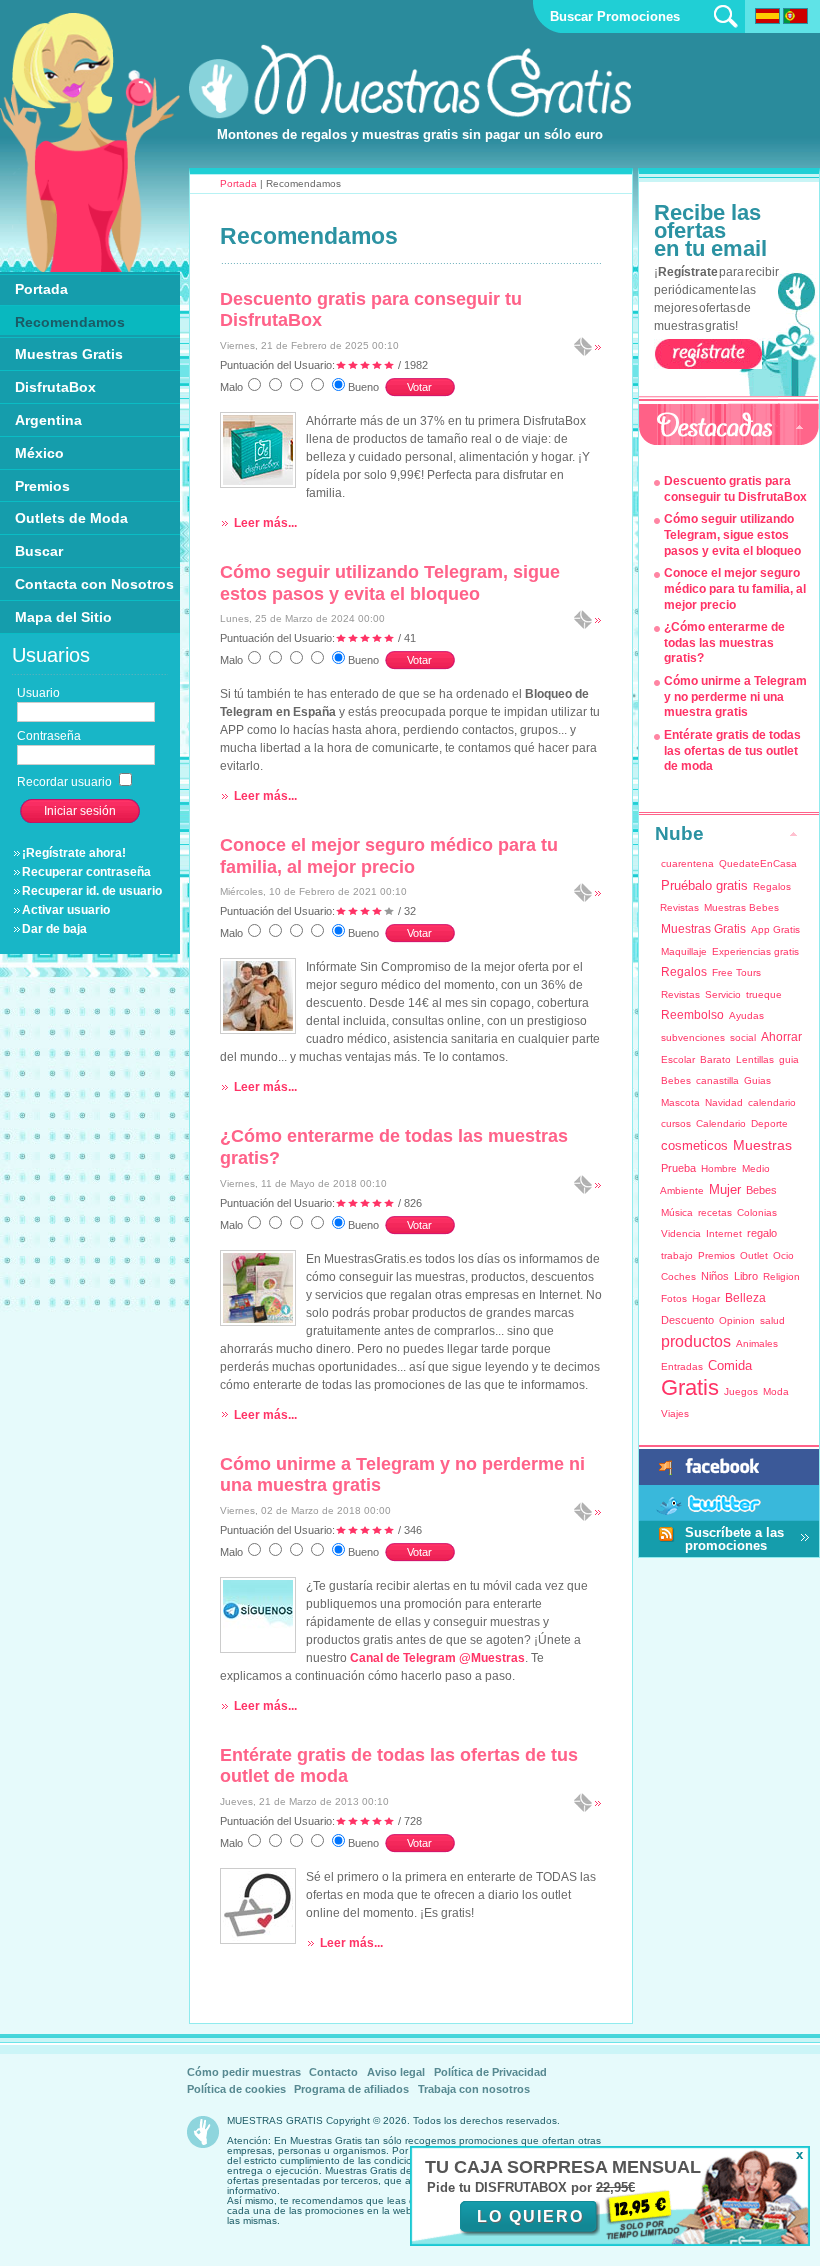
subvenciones (693, 1037)
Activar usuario (66, 910)
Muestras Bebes (741, 907)
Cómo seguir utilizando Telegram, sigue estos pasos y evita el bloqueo (390, 583)
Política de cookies (236, 2089)
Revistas (680, 994)
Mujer (725, 1189)
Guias (757, 1080)
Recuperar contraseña (86, 872)
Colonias (757, 1212)
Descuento (687, 1320)
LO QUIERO (530, 2216)
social (743, 1037)
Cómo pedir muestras (244, 2072)
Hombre (719, 1168)
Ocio (783, 1255)
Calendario (721, 1123)
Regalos (684, 972)
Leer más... (265, 523)
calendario (772, 1102)
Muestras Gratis (703, 929)
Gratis (690, 1387)
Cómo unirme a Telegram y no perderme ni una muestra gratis (735, 696)
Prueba (678, 1168)
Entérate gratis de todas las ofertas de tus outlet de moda (732, 750)
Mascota (680, 1102)
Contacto (333, 2072)
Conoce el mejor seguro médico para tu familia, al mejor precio (389, 856)
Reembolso (692, 1015)
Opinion (737, 1320)
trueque (764, 994)
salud (772, 1320)
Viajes (675, 1413)
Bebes (676, 1080)
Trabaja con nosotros (474, 2089)
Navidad (724, 1102)
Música (677, 1212)
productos (696, 1341)
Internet (724, 1233)
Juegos (741, 1391)
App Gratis (775, 929)
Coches (678, 1276)
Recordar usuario (66, 782)
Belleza (745, 1298)
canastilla (717, 1080)
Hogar (706, 1298)
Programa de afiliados (351, 2089)
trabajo (677, 1255)
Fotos (674, 1298)
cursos (676, 1123)
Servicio (723, 994)
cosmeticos (694, 1145)
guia (789, 1059)
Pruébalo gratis (704, 885)
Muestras (762, 1145)
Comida (730, 1365)
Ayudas (746, 1015)
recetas (715, 1212)
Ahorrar (781, 1037)
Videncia (681, 1233)
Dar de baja (54, 929)
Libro (746, 1276)
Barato (715, 1059)
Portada (238, 183)
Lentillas (755, 1059)
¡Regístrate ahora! (74, 853)
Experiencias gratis (755, 951)
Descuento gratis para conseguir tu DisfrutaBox (735, 489)
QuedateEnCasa (758, 863)
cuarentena (687, 863)
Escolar (678, 1059)
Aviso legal (396, 2072)
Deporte (769, 1123)
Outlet (754, 1255)
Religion (781, 1276)
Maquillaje (684, 951)
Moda (776, 1391)
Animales (757, 1343)
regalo (762, 1233)
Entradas (682, 1366)
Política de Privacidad (490, 2072)
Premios (716, 1255)
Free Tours (736, 972)
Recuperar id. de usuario (92, 891)
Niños (715, 1276)
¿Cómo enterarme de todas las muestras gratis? (724, 642)
